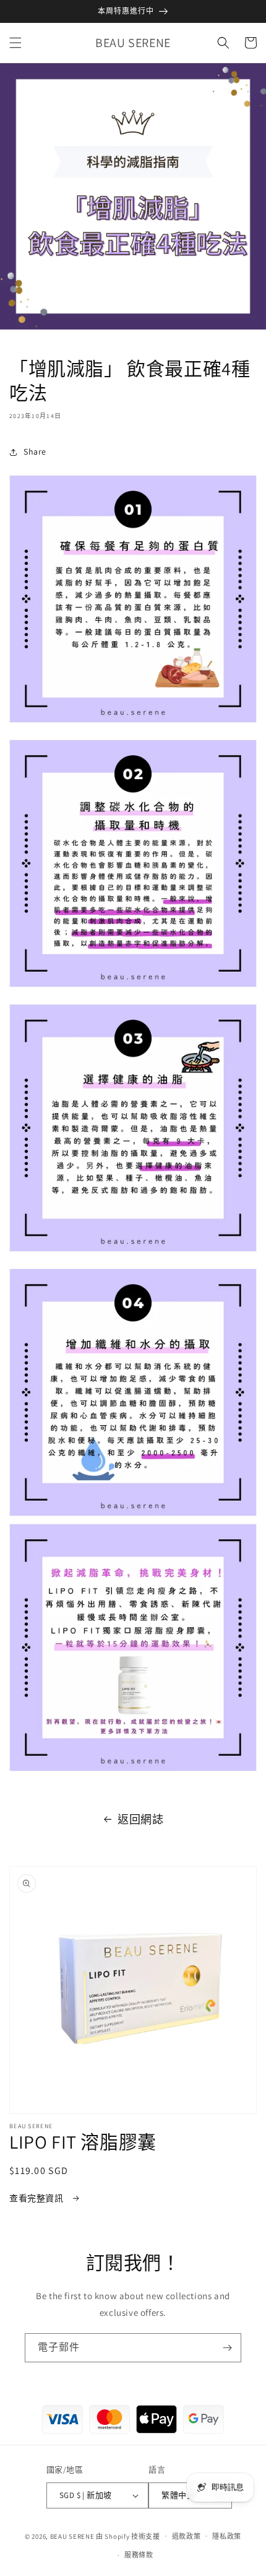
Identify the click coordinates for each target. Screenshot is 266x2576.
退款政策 (187, 2536)
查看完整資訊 (37, 2198)
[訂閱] (227, 2348)
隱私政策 (227, 2536)
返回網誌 (140, 1819)
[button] (15, 43)
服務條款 (139, 2555)
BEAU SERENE (72, 2536)
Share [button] (35, 452)
